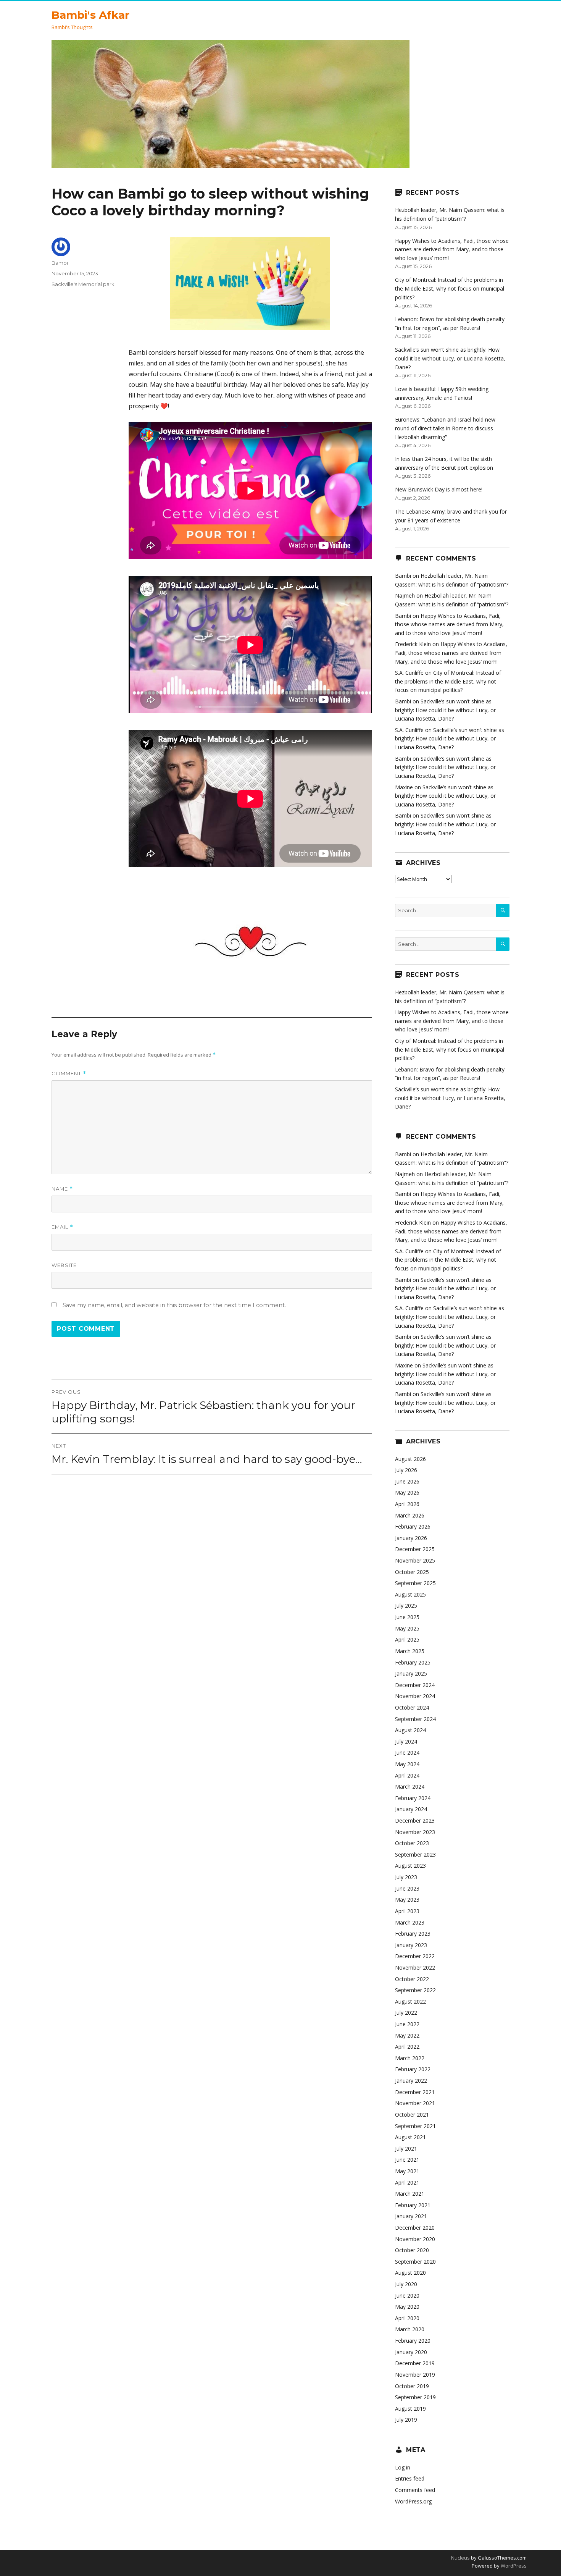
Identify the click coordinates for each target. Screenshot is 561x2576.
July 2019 (406, 2420)
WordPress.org (413, 2501)
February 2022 (413, 2069)
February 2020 (413, 2341)
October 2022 (412, 1979)
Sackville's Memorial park (83, 284)
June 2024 (407, 1753)
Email (62, 1227)
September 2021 (415, 2126)
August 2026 (410, 1459)
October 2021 (412, 2115)
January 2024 (411, 1809)
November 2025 (415, 1560)
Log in (403, 2467)
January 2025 (411, 1673)
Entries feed (410, 2478)
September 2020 (415, 2262)
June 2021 (407, 2160)
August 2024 (410, 1730)
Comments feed (415, 2490)
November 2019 (415, 2375)
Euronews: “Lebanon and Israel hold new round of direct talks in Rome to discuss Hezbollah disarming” (445, 428)
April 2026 (407, 1504)
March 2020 (410, 2329)
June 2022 (407, 2024)
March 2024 (410, 1787)
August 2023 (410, 1866)
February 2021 (413, 2205)
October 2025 (412, 1572)
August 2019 (410, 2409)
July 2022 (406, 2013)
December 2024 (415, 1685)
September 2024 (415, 1719)
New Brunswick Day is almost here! (439, 489)
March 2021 (410, 2194)
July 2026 (406, 1470)
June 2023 (407, 1888)
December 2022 (415, 1956)
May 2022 (407, 2035)
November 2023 (415, 1832)
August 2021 (410, 2137)
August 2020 (410, 2273)
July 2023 (406, 1877)
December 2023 (415, 1820)
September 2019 (415, 2397)
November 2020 (415, 2239)
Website (64, 1265)
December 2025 (415, 1549)
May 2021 (407, 2171)
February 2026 (413, 1526)
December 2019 (415, 2363)
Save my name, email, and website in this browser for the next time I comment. (174, 1305)
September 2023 (415, 1854)
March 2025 (410, 1651)
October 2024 (412, 1707)
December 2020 (415, 2228)
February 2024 (413, 1798)
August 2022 (410, 2001)
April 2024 (407, 1775)
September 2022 (415, 1990)
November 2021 (415, 2103)
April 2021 (407, 2182)
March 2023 (410, 1922)
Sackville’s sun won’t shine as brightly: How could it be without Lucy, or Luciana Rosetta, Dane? (450, 358)
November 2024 (415, 1696)
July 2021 (406, 2149)
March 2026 (410, 1515)
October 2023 (412, 1843)
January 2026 (411, 1538)
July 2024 (406, 1741)
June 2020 (407, 2296)
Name (62, 1189)
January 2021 (411, 2216)
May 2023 (407, 1900)
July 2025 (406, 1606)
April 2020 (407, 2318)
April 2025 (407, 1639)
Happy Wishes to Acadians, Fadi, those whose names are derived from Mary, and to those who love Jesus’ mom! (452, 249)
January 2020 (411, 2352)
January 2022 (411, 2081)
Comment (69, 1074)
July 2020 (406, 2284)
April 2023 (407, 1911)
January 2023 (411, 1945)
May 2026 (407, 1492)
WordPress (513, 2566)
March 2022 (410, 2058)
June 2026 (407, 1481)
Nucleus (460, 2558)
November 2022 (415, 1968)
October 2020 (412, 2250)
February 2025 (413, 1662)
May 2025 (407, 1628)
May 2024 (407, 1764)
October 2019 (412, 2386)
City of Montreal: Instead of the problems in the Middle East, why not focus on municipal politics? (450, 288)
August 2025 (410, 1594)
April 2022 (407, 2047)
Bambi (60, 263)
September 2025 (415, 1583)
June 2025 (407, 1617)
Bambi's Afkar (90, 15)
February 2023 (413, 1934)
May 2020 (407, 2307)
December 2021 (415, 2092)
